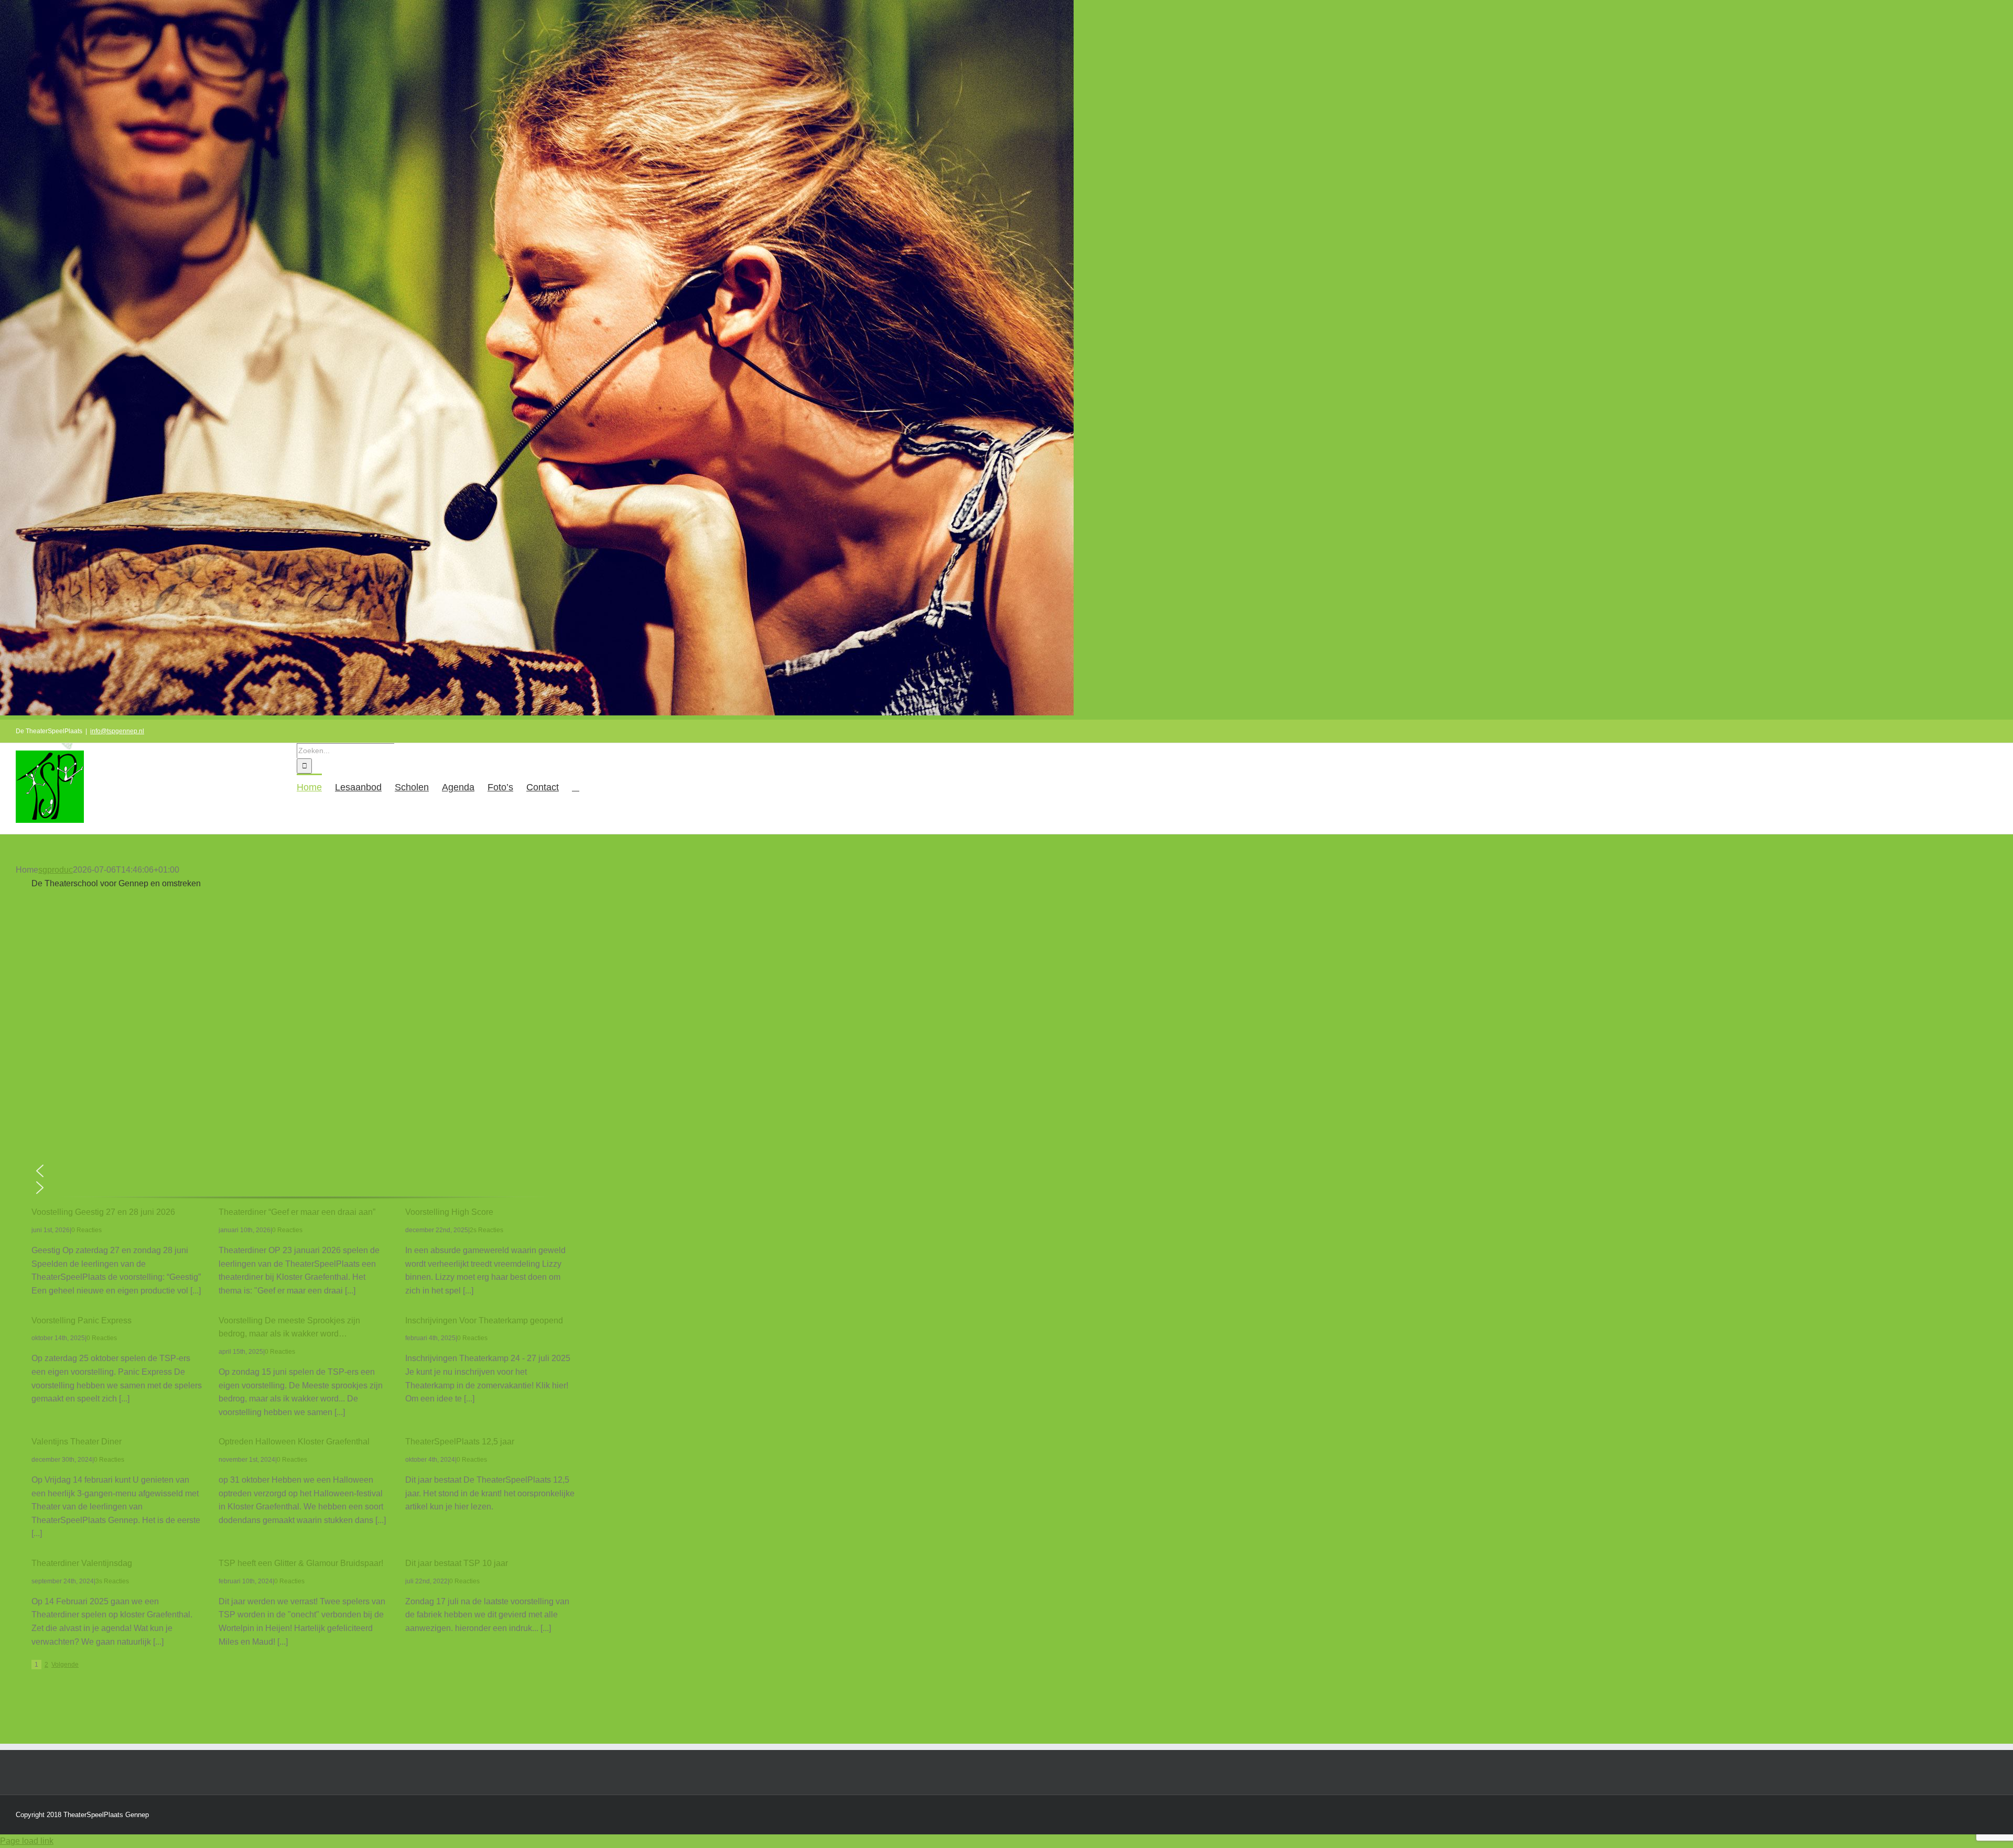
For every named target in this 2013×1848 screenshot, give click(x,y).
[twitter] (51, 1703)
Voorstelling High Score (449, 1212)
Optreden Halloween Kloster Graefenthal (294, 1442)
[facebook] (35, 1703)
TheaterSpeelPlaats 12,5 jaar (460, 1442)
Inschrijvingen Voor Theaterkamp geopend (484, 1320)
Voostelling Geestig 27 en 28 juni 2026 (103, 1212)
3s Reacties (112, 1581)
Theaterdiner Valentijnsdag (82, 1563)
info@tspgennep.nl (117, 731)
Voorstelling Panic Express (82, 1320)
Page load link (27, 1841)
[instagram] (68, 1703)
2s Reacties (486, 1230)
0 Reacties (86, 1230)
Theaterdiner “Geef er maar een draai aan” (297, 1212)
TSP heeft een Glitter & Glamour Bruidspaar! (301, 1563)
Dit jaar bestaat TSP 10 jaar (457, 1563)
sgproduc (56, 870)
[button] (576, 787)
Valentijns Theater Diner (77, 1442)
